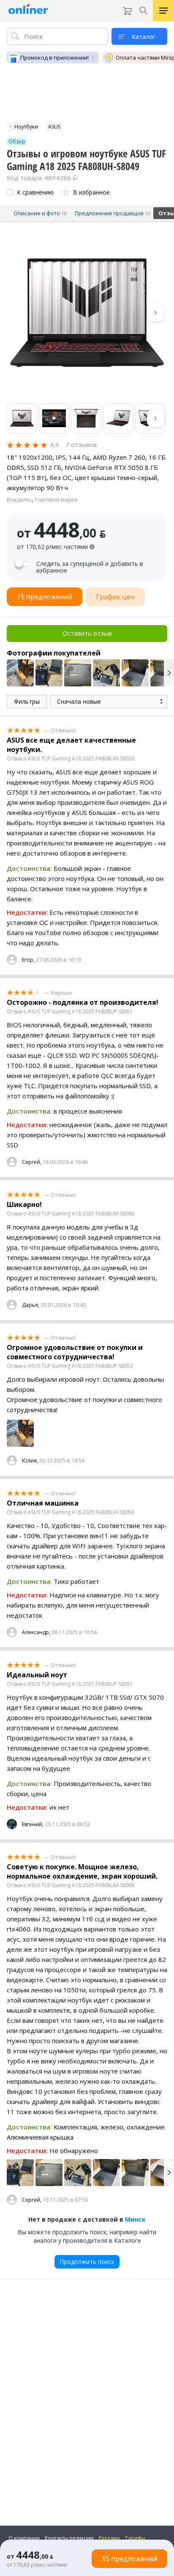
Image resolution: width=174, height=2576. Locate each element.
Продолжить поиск (87, 2262)
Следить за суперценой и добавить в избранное (90, 567)
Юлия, (30, 1461)
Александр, (36, 1632)
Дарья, (31, 1305)
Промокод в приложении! (54, 58)
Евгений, (33, 1824)
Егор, (28, 960)
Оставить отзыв (87, 633)
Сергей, (32, 1162)
